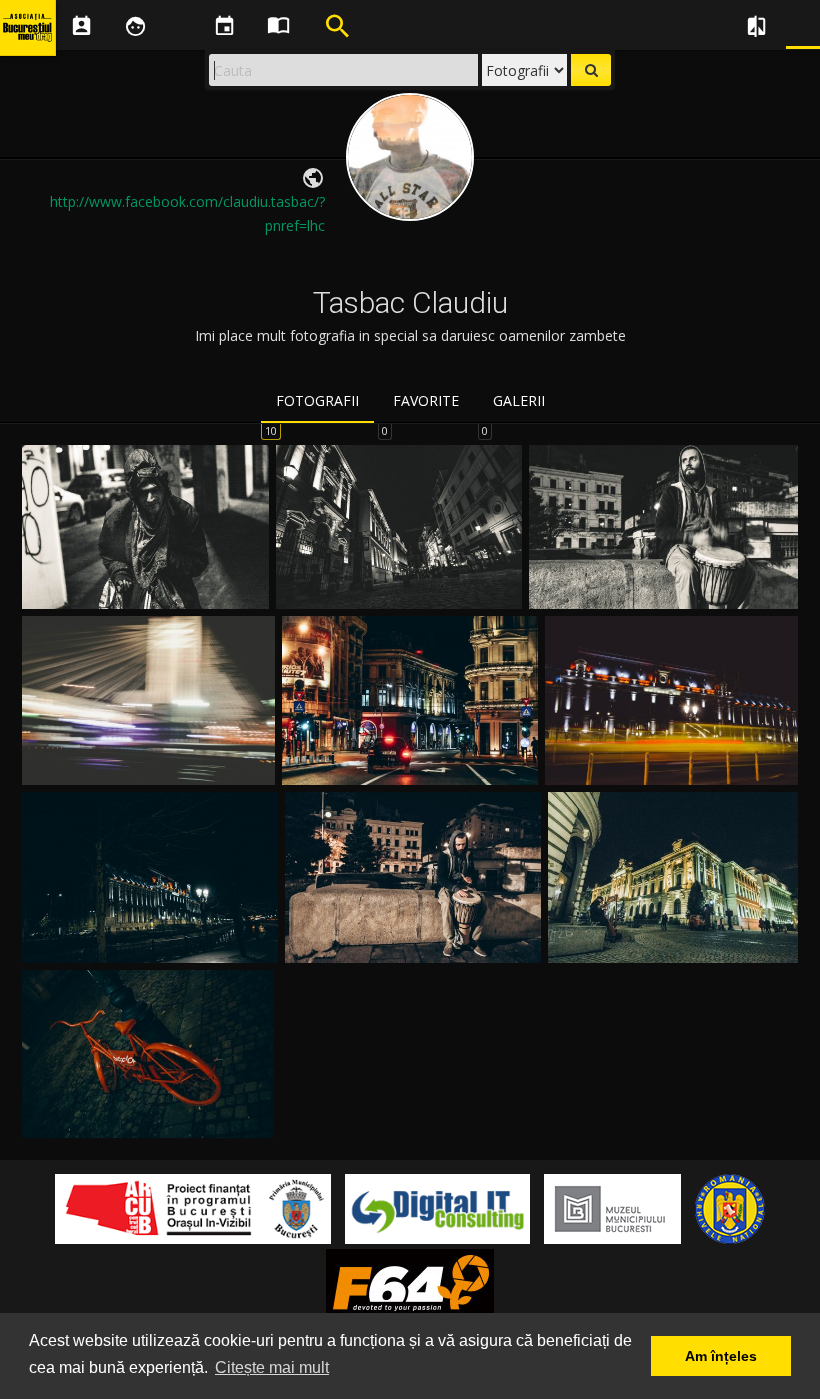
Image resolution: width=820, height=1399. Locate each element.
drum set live (413, 939)
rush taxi (672, 761)
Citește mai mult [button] (272, 1367)
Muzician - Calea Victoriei (664, 585)
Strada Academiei (146, 585)
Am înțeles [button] (721, 1356)
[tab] (317, 402)
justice (150, 939)
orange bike (148, 1114)
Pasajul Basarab (148, 761)
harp (673, 939)
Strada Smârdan (399, 585)
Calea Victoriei (410, 761)
